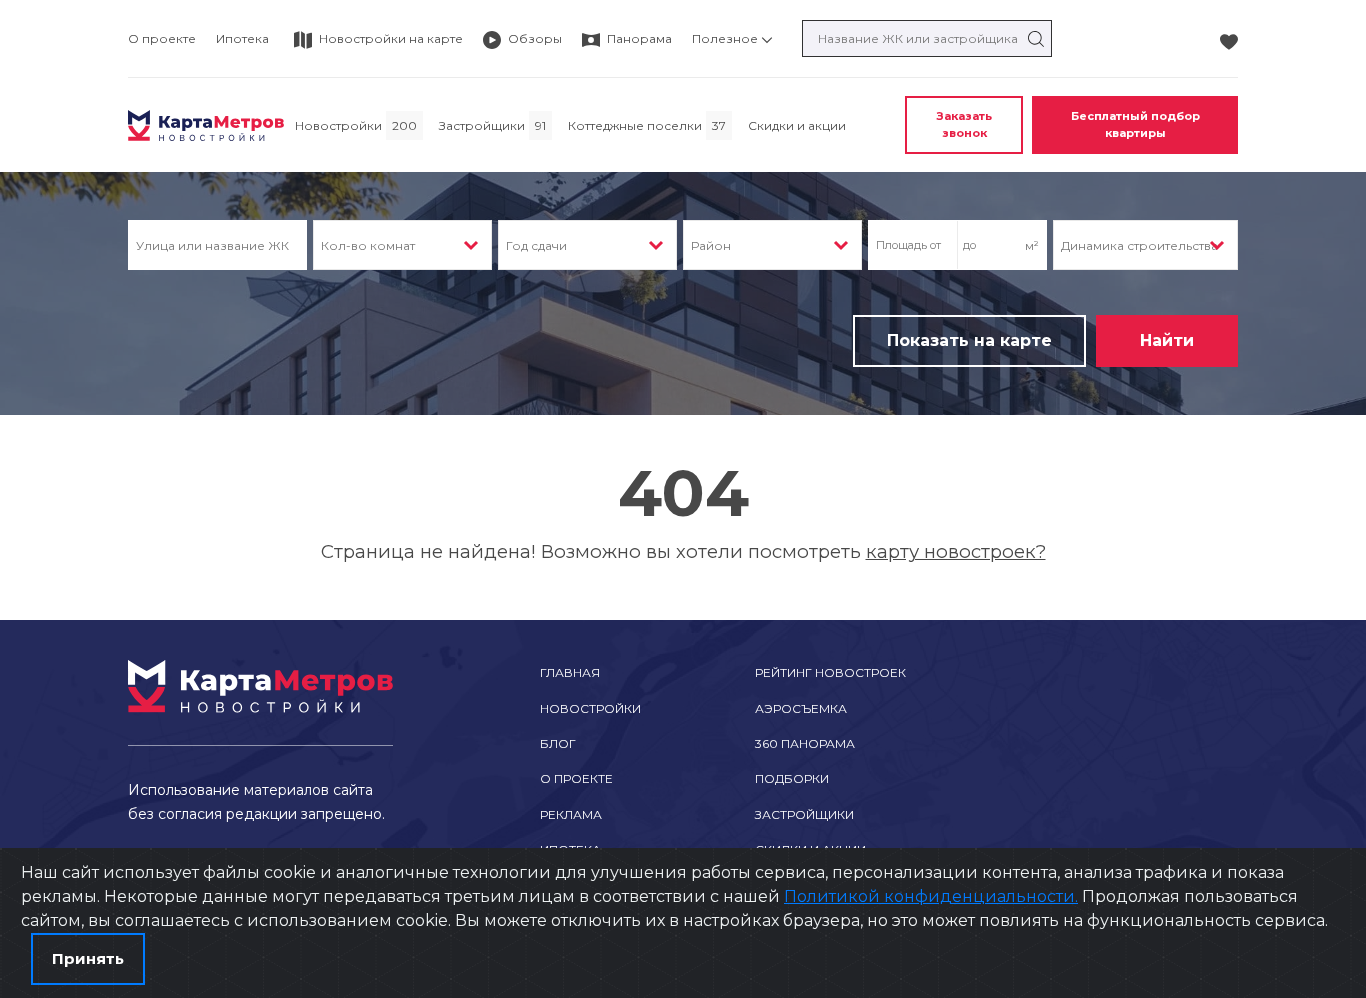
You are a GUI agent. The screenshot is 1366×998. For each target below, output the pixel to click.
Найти (1167, 340)
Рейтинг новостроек (830, 672)
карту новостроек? (956, 551)
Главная (570, 672)
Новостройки (590, 708)
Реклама (571, 814)
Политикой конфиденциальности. (931, 896)
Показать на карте (969, 340)
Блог (558, 743)
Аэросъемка (801, 708)
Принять (88, 958)
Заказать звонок (964, 124)
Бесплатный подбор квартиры (1135, 124)
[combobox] (402, 245)
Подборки (792, 778)
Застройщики (804, 814)
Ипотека (242, 38)
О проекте (162, 38)
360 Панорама (805, 743)
